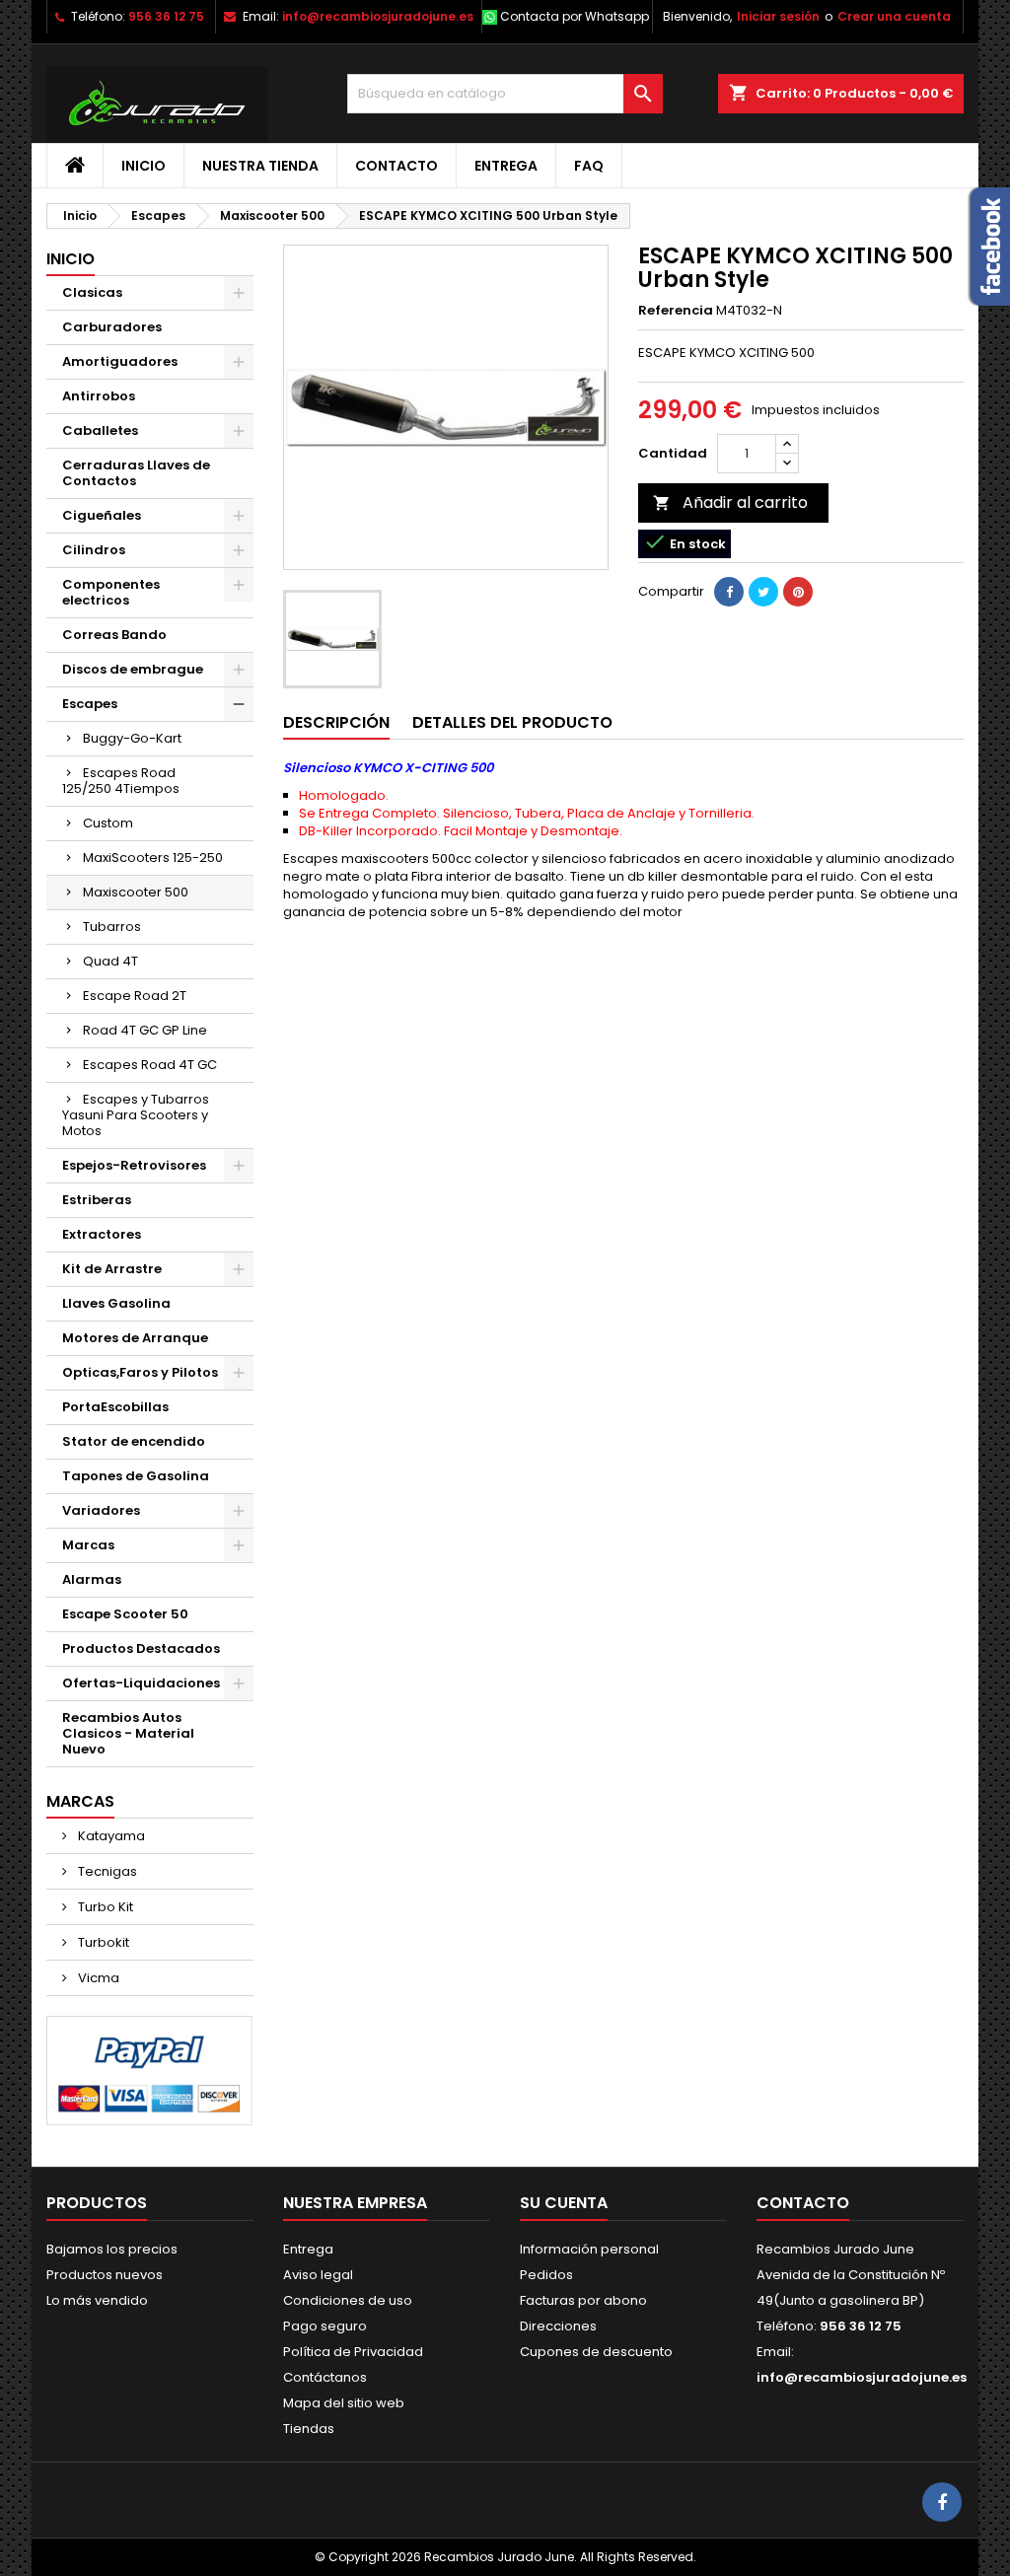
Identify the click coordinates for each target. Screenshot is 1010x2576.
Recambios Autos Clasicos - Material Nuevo (128, 1733)
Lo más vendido (97, 2300)
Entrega (506, 166)
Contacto (397, 166)
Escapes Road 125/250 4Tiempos (121, 781)
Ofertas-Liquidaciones (141, 1683)
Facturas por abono (583, 2300)
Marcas (88, 1545)
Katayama (110, 1836)
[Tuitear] (763, 592)
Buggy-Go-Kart (132, 738)
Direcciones (558, 2326)
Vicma (97, 1978)
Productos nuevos (105, 2275)
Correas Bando (114, 635)
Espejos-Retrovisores (134, 1165)
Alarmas (92, 1579)
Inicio (144, 166)
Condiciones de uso (348, 2300)
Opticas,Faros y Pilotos (140, 1372)
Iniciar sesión (778, 16)
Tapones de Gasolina (136, 1476)
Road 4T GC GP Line (145, 1030)
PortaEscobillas (115, 1407)
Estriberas (97, 1200)
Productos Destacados (141, 1648)
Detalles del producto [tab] (512, 722)
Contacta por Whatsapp (575, 16)
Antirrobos (99, 396)
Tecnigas (106, 1871)
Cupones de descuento (596, 2352)
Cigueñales (102, 515)
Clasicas (92, 292)
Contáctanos (325, 2377)
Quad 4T (110, 961)
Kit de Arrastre (112, 1269)
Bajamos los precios (112, 2249)
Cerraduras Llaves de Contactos (136, 473)
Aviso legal (318, 2275)
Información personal (589, 2249)
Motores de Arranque (135, 1338)
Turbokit (102, 1942)
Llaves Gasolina (116, 1303)
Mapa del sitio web (344, 2403)
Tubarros (112, 927)
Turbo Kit (104, 1907)
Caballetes (100, 430)
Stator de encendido (134, 1441)
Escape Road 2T (135, 996)
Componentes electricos (111, 592)
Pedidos (546, 2275)
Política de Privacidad (353, 2352)
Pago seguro (325, 2326)
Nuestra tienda (260, 166)
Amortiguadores (120, 361)
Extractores (102, 1234)
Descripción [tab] (336, 722)
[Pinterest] (798, 592)
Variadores (101, 1510)
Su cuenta (564, 2203)
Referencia (676, 311)
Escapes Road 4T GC (150, 1065)
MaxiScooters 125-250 (153, 858)
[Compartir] (729, 592)
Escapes (90, 704)
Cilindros (94, 550)
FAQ (589, 166)
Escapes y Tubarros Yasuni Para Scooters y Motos (136, 1115)
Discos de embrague (133, 669)
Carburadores (112, 327)
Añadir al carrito (730, 502)
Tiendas (309, 2429)
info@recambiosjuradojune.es (378, 16)
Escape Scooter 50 (125, 1614)
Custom (108, 823)
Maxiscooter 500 (136, 892)
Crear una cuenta (894, 16)
